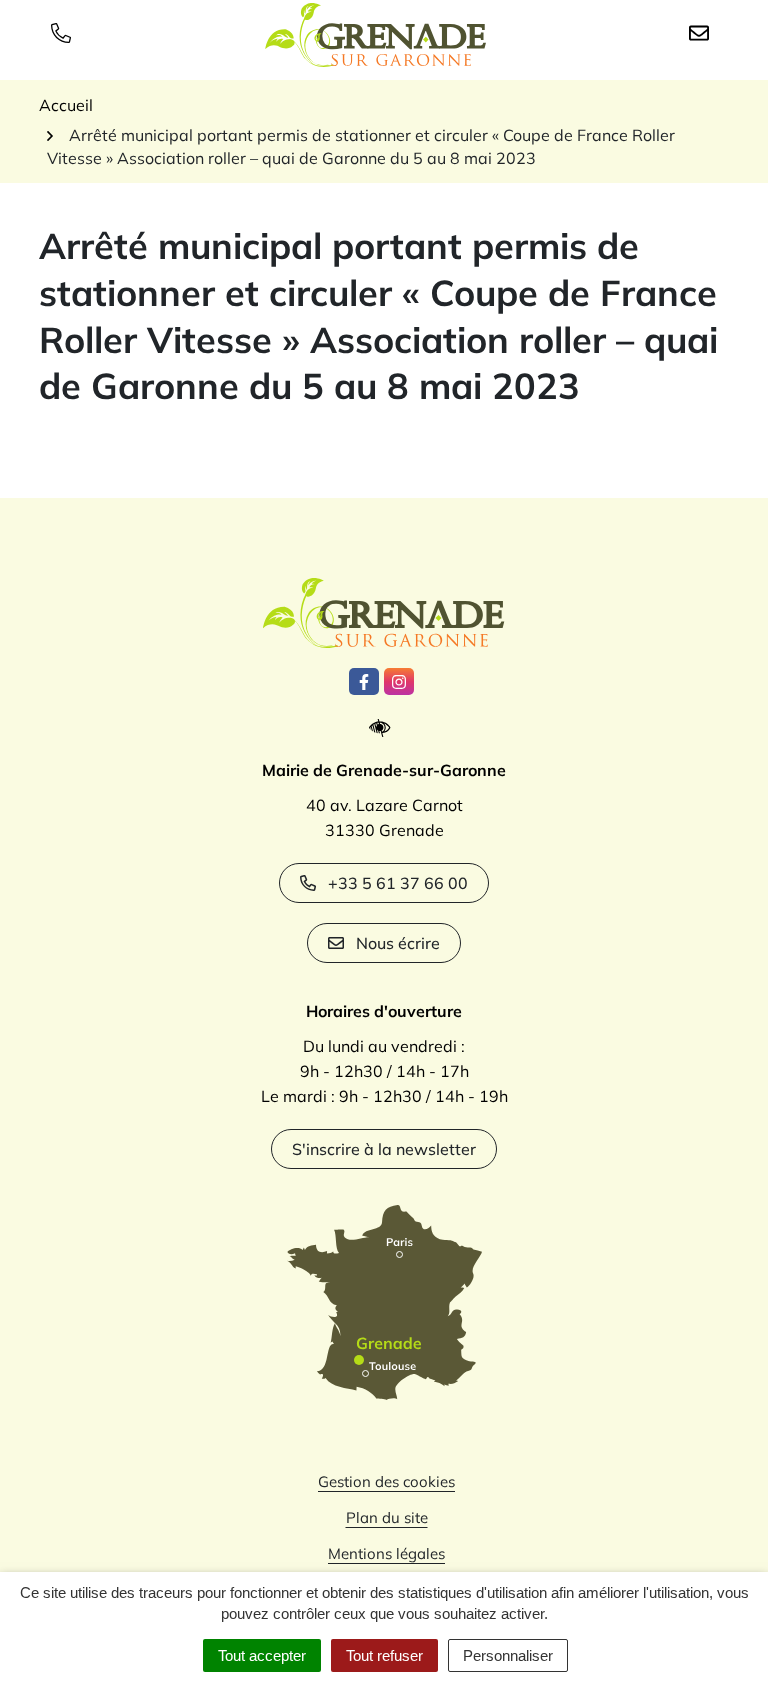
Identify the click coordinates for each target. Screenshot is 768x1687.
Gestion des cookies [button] (386, 1481)
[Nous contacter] (703, 32)
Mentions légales (386, 1553)
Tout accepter (262, 1655)
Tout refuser (384, 1655)
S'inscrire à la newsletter (384, 1149)
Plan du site (387, 1517)
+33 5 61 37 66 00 (398, 883)
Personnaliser (508, 1655)
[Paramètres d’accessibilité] (384, 728)
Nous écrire (398, 943)
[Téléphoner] (65, 32)
